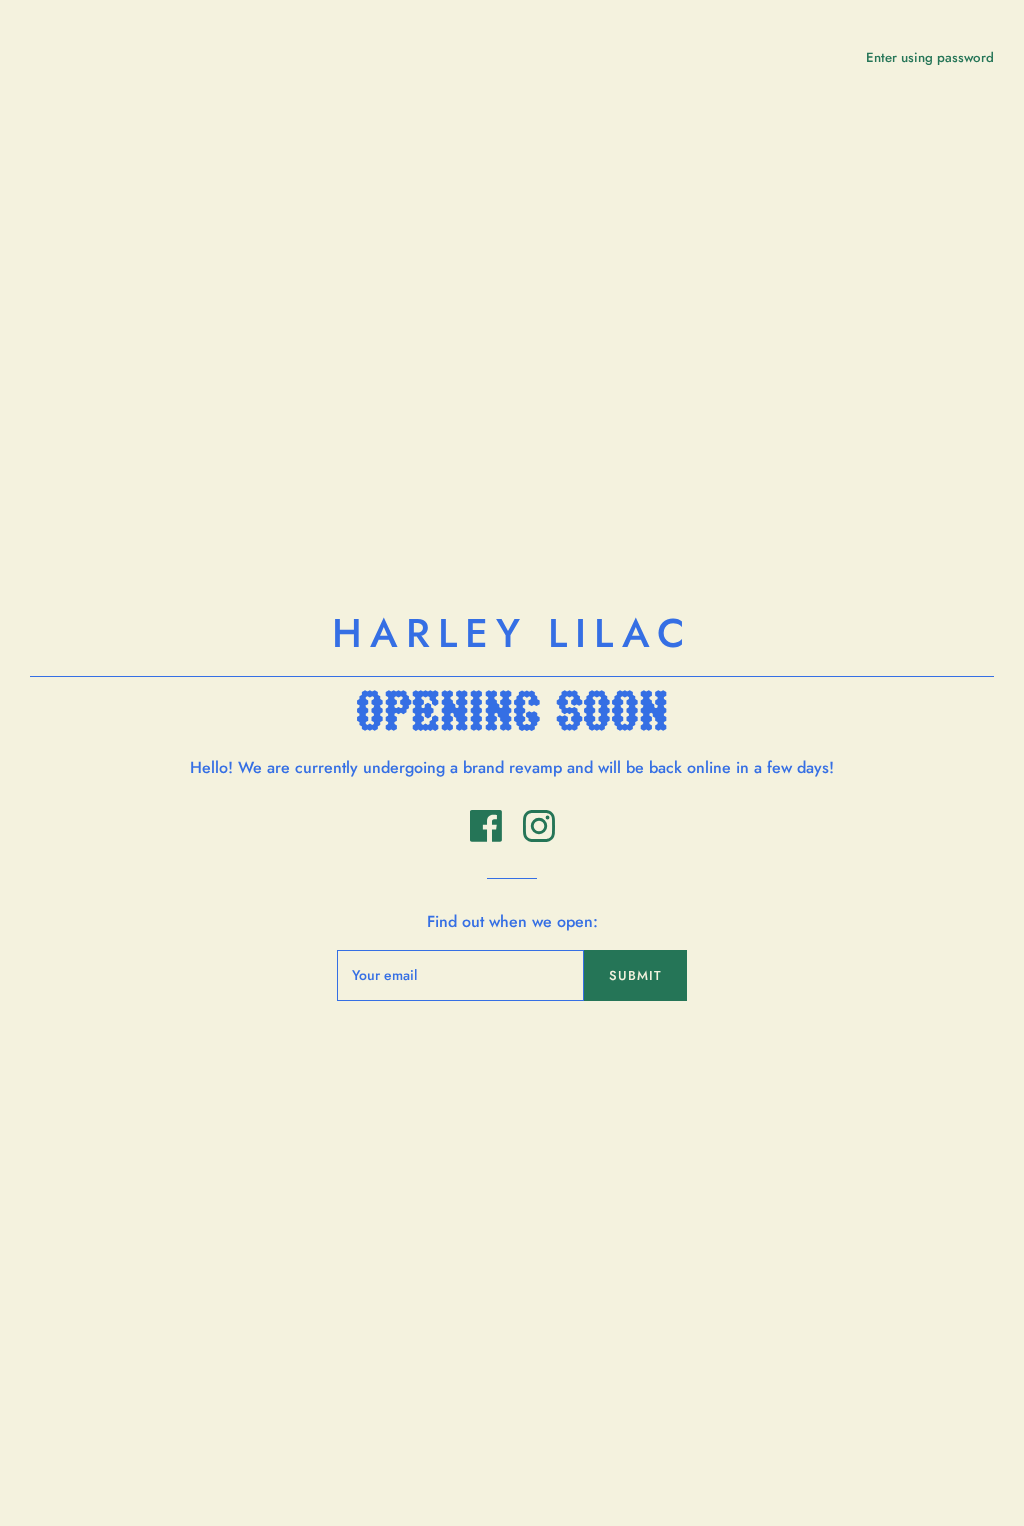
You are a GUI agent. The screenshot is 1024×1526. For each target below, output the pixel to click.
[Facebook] (488, 836)
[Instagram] (539, 836)
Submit (635, 975)
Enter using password (930, 57)
